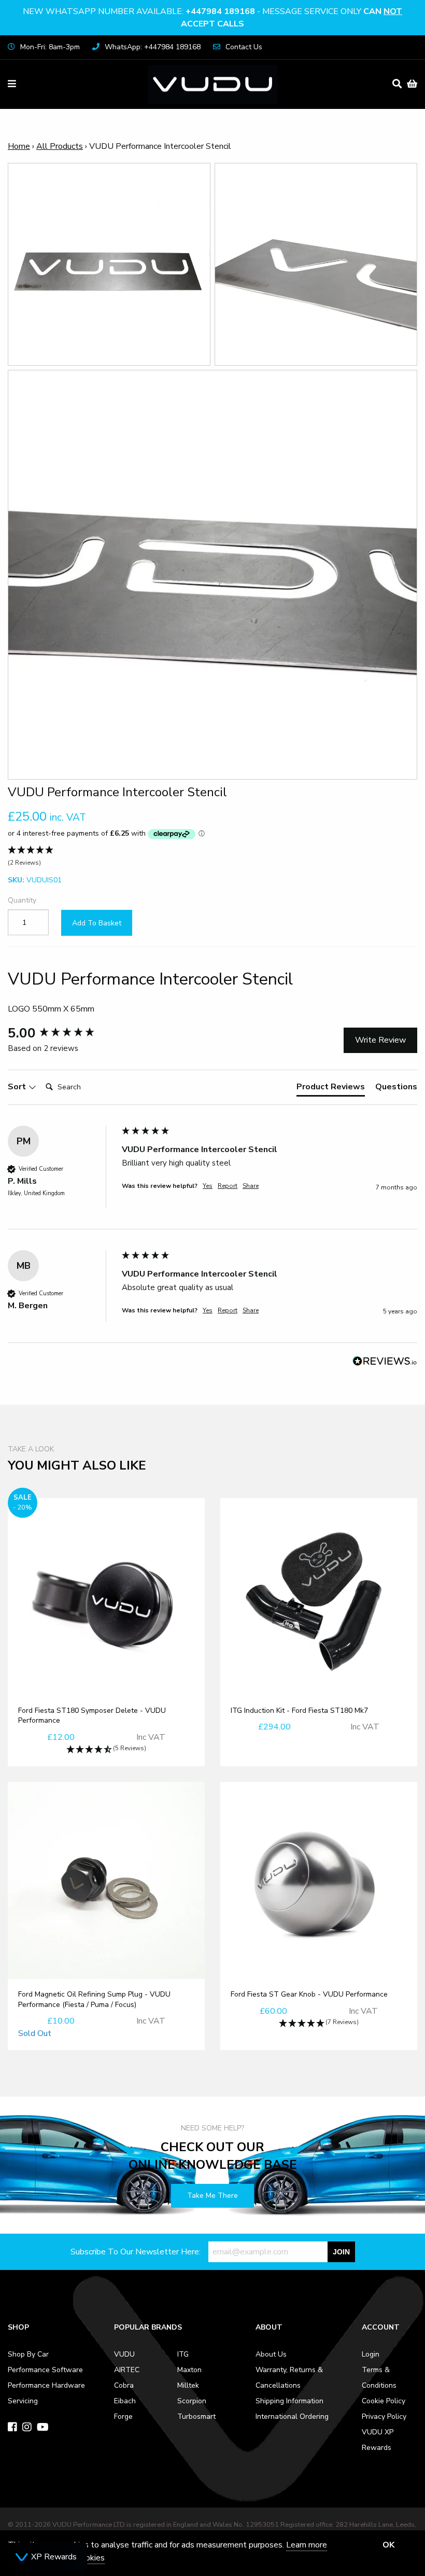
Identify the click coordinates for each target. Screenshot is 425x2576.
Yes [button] (208, 1186)
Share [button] (251, 1186)
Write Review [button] (380, 1040)
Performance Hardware (46, 2385)
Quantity (22, 900)
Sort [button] (18, 1087)
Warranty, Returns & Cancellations (289, 2378)
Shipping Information (289, 2401)
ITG (183, 2354)
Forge (123, 2416)
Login (371, 2354)
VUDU (124, 2354)
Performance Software (45, 2370)
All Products (60, 146)
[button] (212, 857)
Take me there (212, 2196)
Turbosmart (196, 2416)
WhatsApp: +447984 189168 (153, 47)
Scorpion (192, 2401)
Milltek (188, 2385)
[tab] (331, 1089)
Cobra (124, 2385)
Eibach (125, 2401)
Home (19, 146)
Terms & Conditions (379, 2378)
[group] (62, 1033)
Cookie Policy (384, 2401)
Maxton (189, 2370)
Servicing (23, 2401)
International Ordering (292, 2416)
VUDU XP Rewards (378, 2440)
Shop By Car (28, 2354)
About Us (271, 2354)
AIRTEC (127, 2370)
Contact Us (244, 47)
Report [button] (228, 1186)
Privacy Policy (384, 2416)
